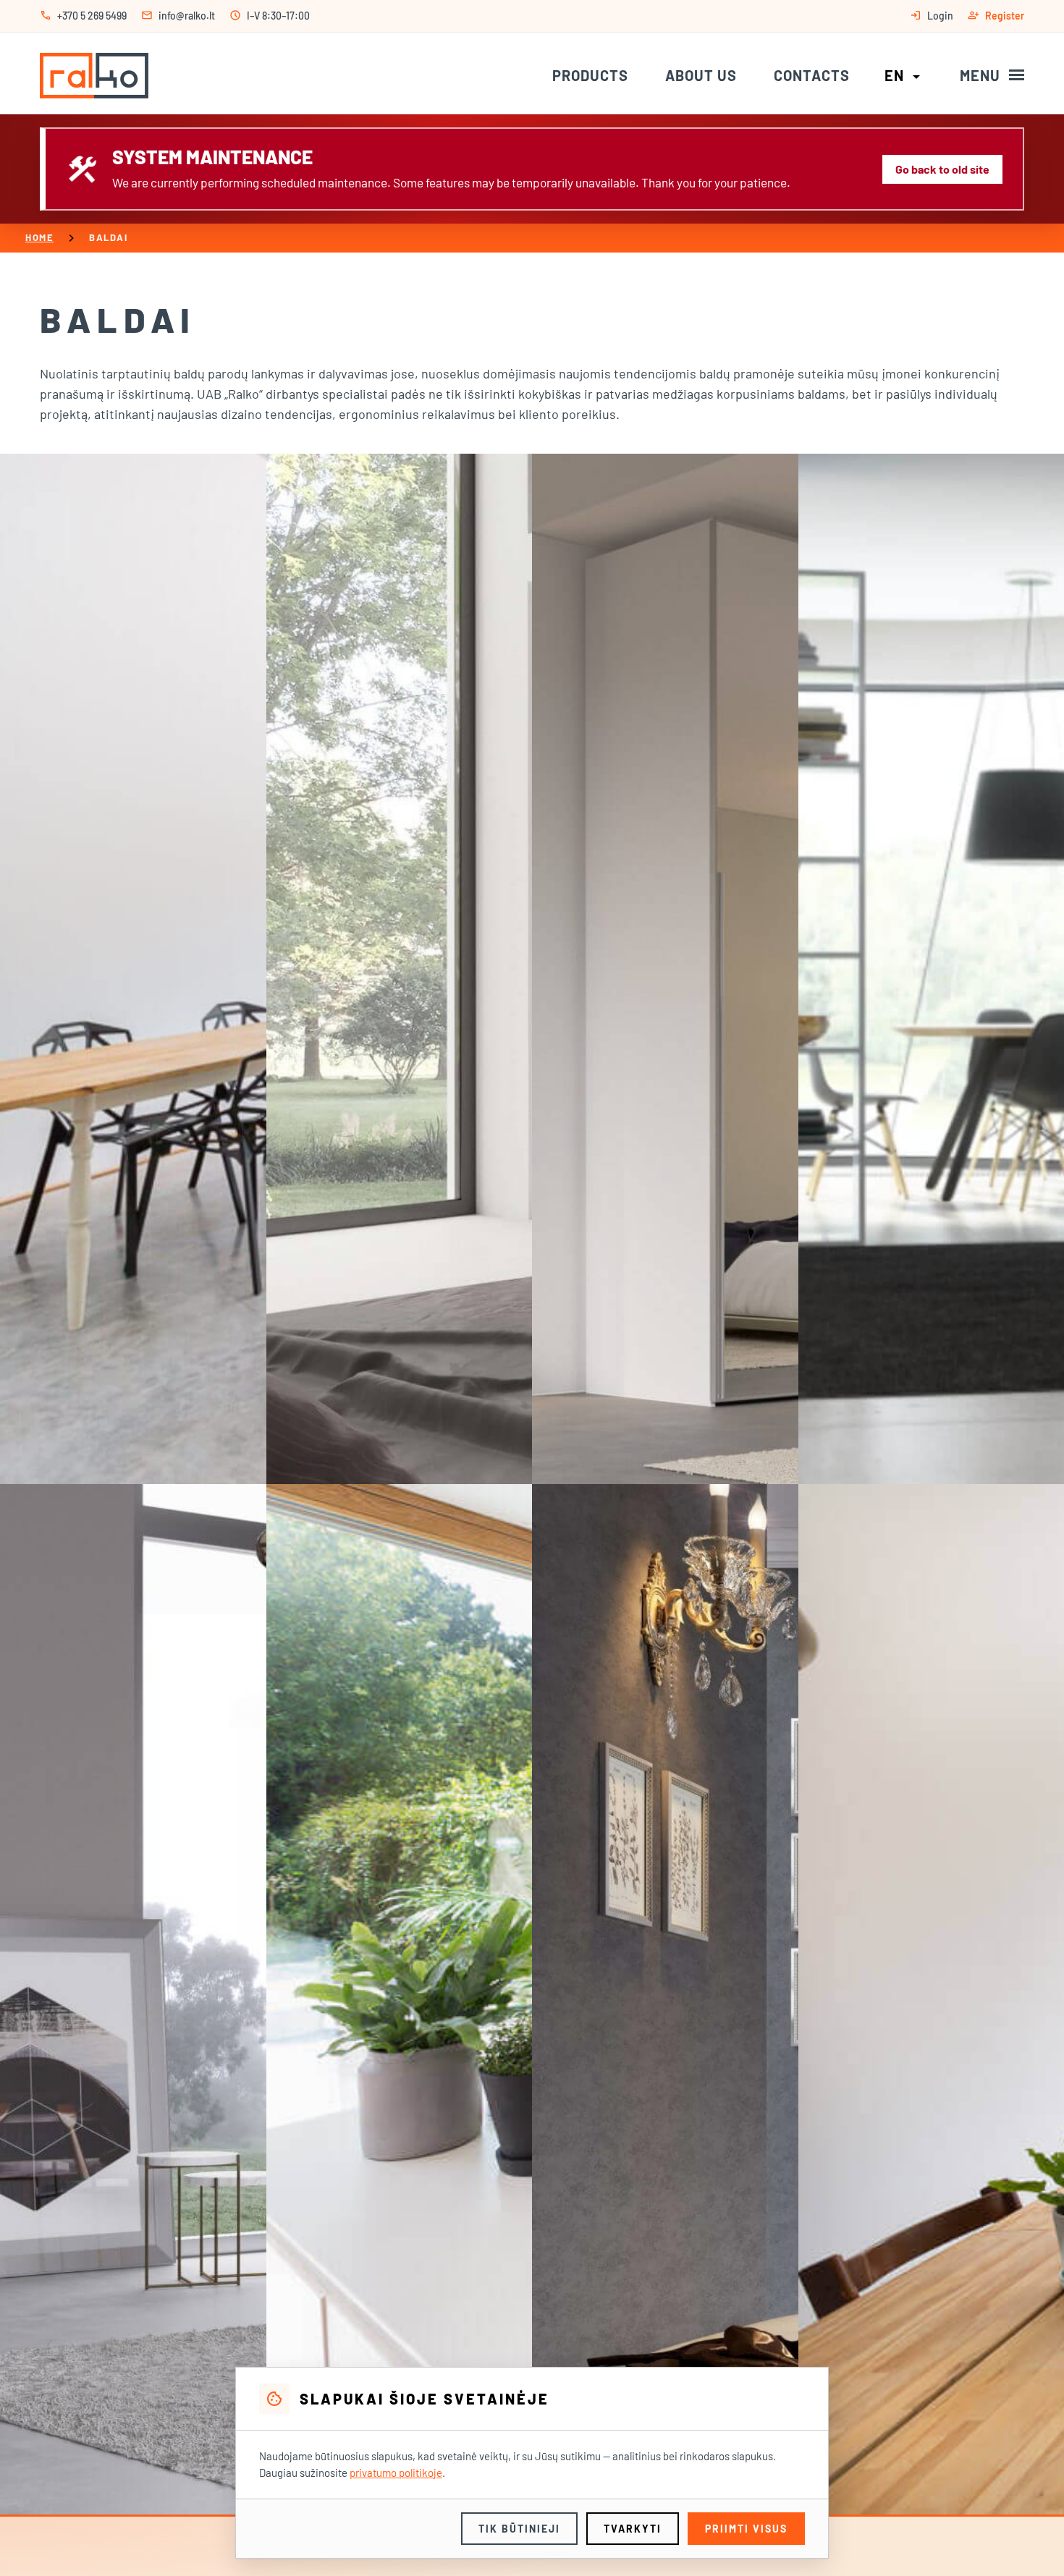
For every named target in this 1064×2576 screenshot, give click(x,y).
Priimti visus (746, 2529)
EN (905, 75)
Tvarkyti (633, 2529)
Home (39, 237)
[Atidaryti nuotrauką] (133, 969)
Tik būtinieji (519, 2529)
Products (590, 75)
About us (701, 75)
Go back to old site (942, 169)
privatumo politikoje (396, 2473)
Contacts (812, 75)
